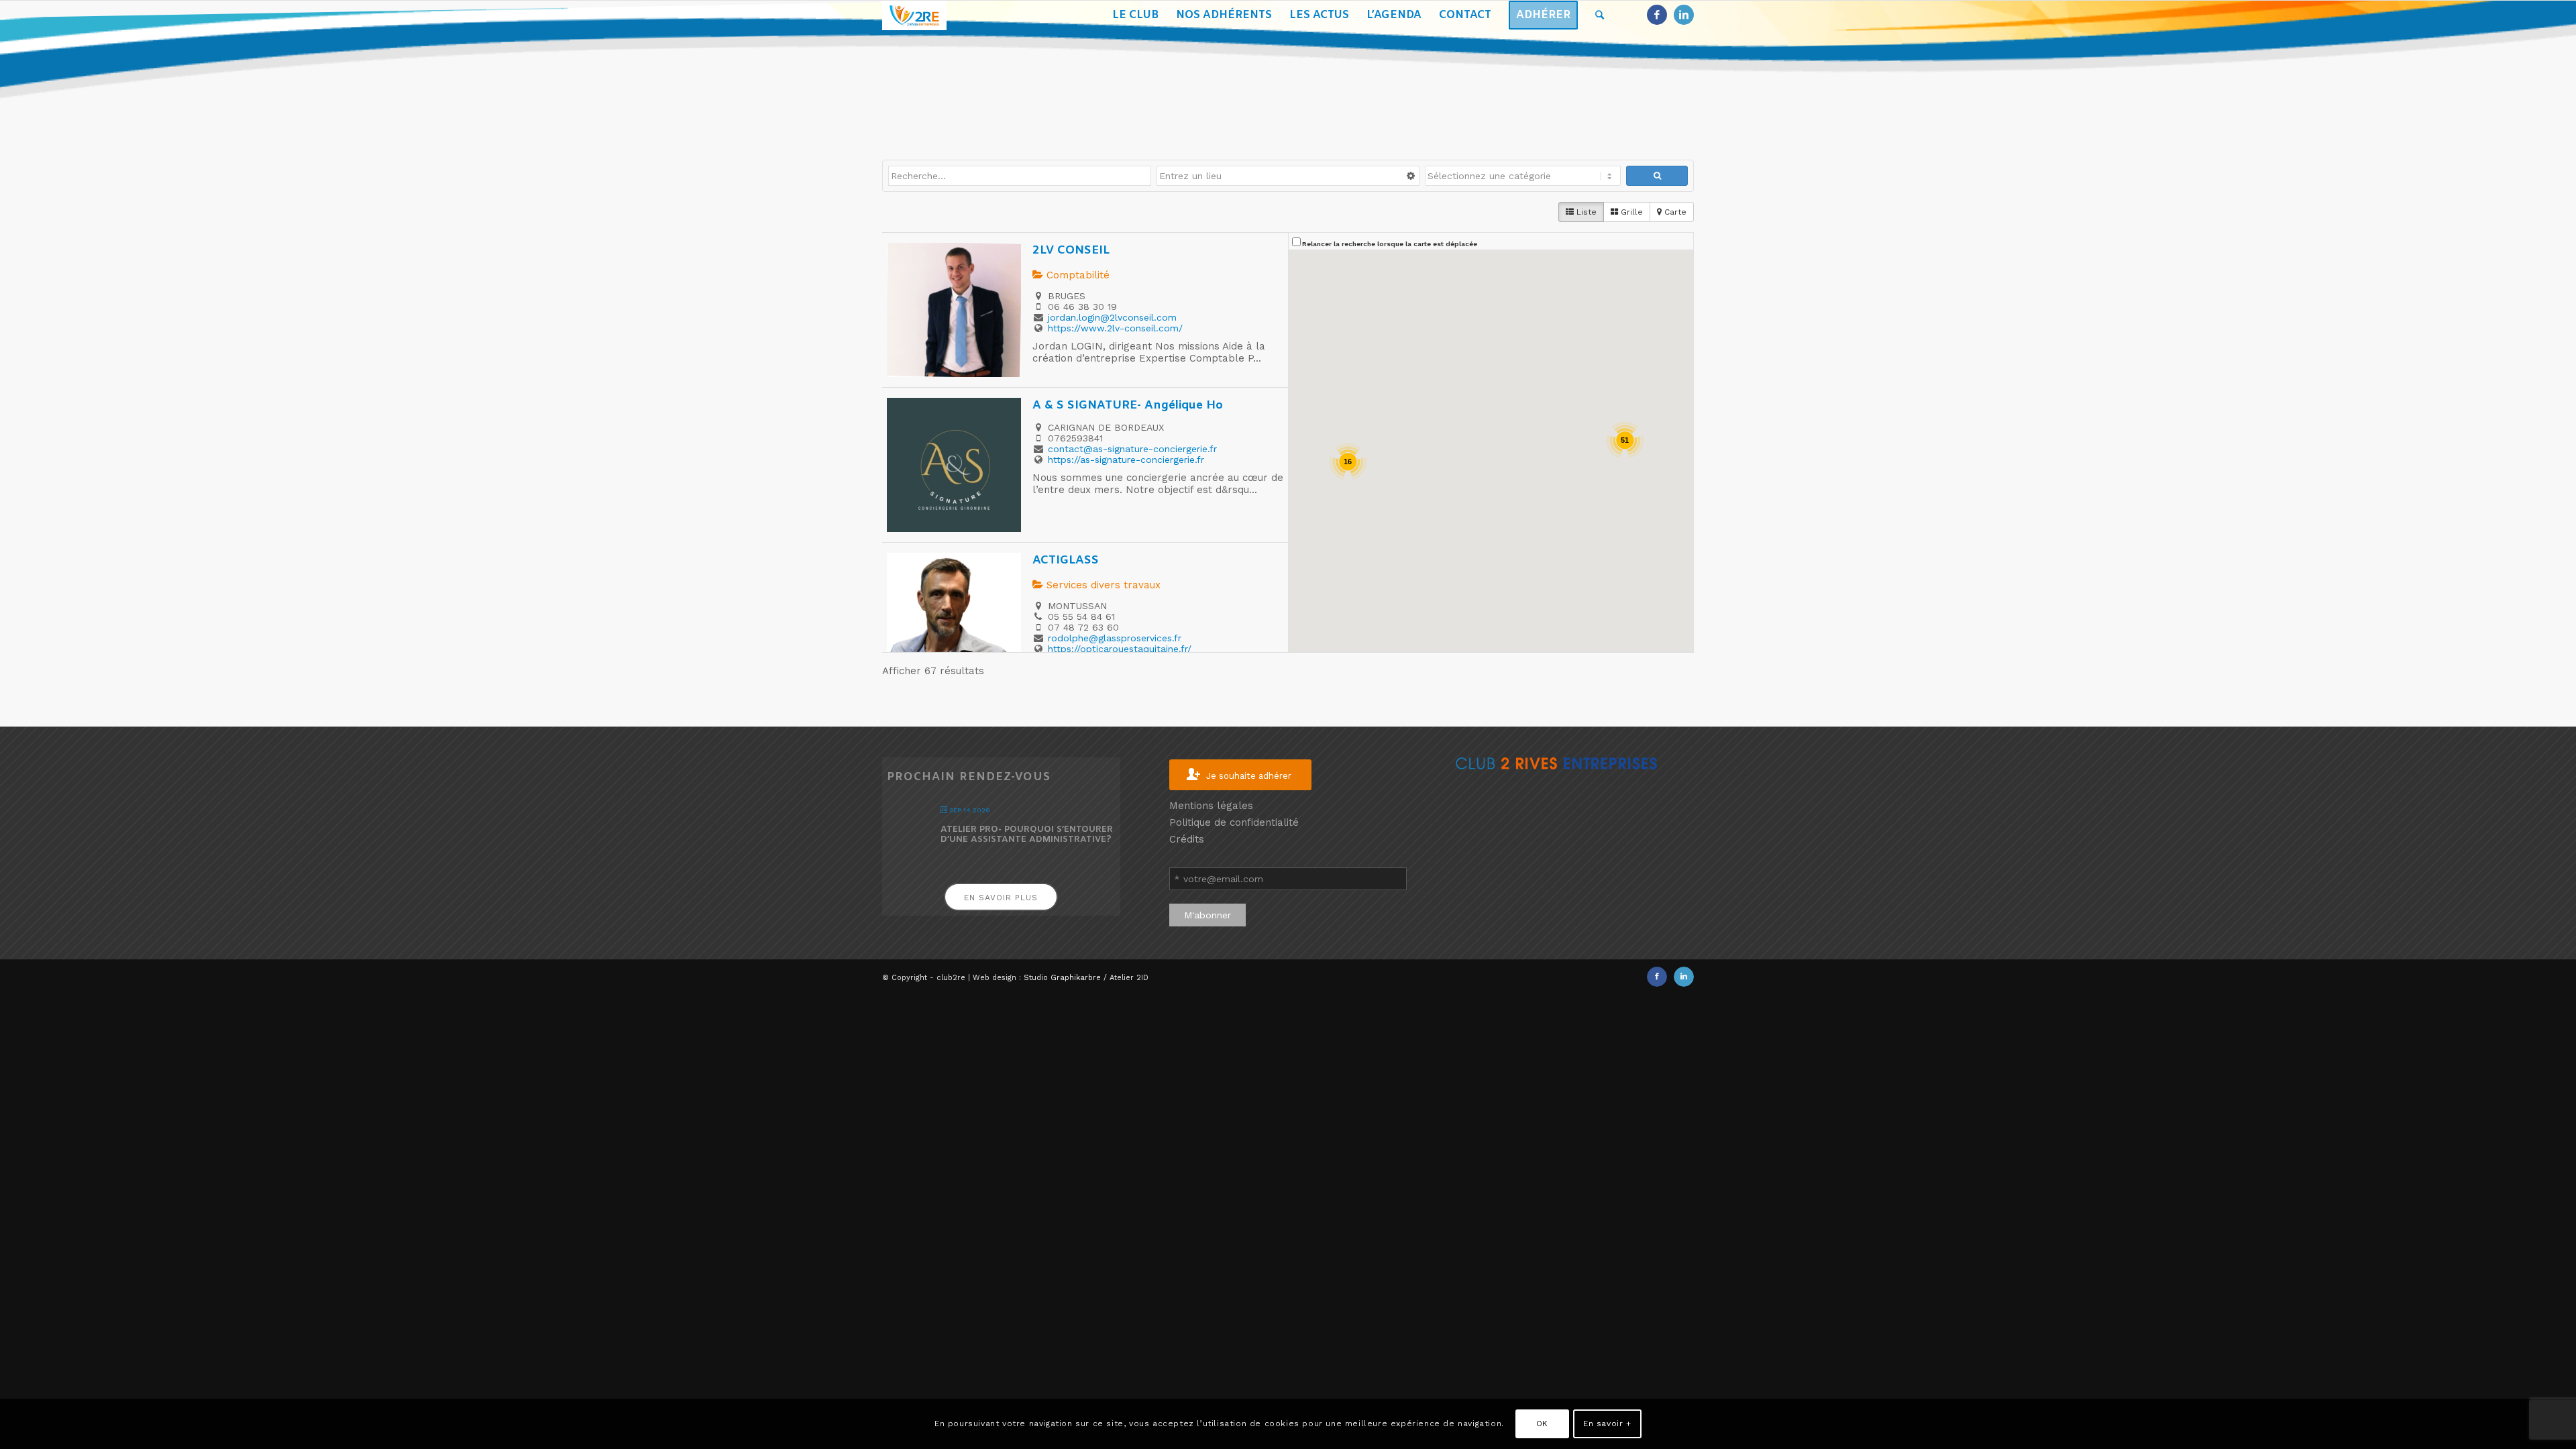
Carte (1674, 212)
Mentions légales (1211, 806)
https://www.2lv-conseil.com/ (1115, 328)
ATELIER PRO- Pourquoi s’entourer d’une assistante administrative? (1027, 835)
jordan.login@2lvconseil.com (1112, 317)
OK (1542, 1424)
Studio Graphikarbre (1062, 978)
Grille (1630, 212)
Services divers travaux (1102, 585)
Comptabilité (1076, 275)
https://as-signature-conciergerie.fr (1126, 460)
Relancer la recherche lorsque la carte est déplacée (1390, 244)
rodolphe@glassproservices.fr (1115, 638)
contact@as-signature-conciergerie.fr (1132, 449)
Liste (1585, 212)
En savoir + (1607, 1424)
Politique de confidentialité (1234, 822)
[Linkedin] (1684, 15)
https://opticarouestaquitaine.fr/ (1120, 649)
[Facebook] (1657, 15)
